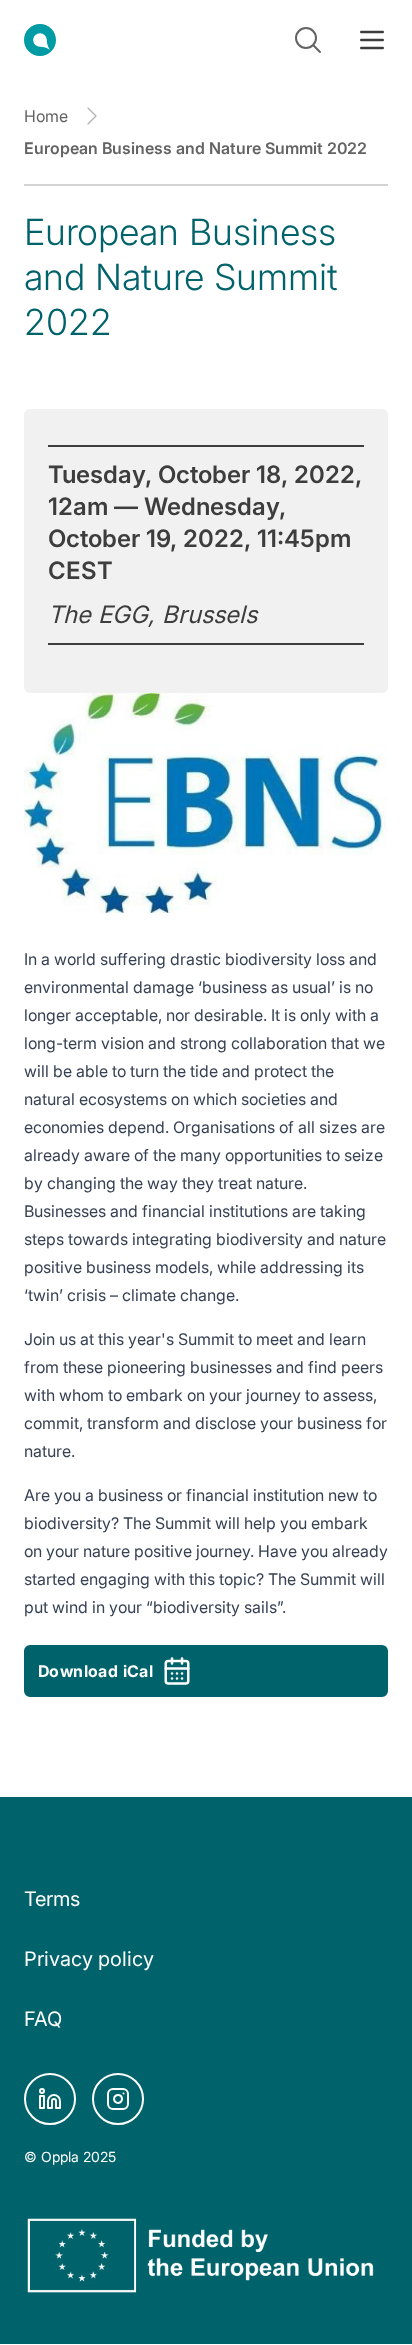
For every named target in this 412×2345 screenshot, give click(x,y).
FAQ (43, 2019)
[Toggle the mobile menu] (372, 40)
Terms (52, 1899)
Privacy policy (89, 1959)
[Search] (308, 40)
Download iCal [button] (95, 1671)
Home (46, 116)
